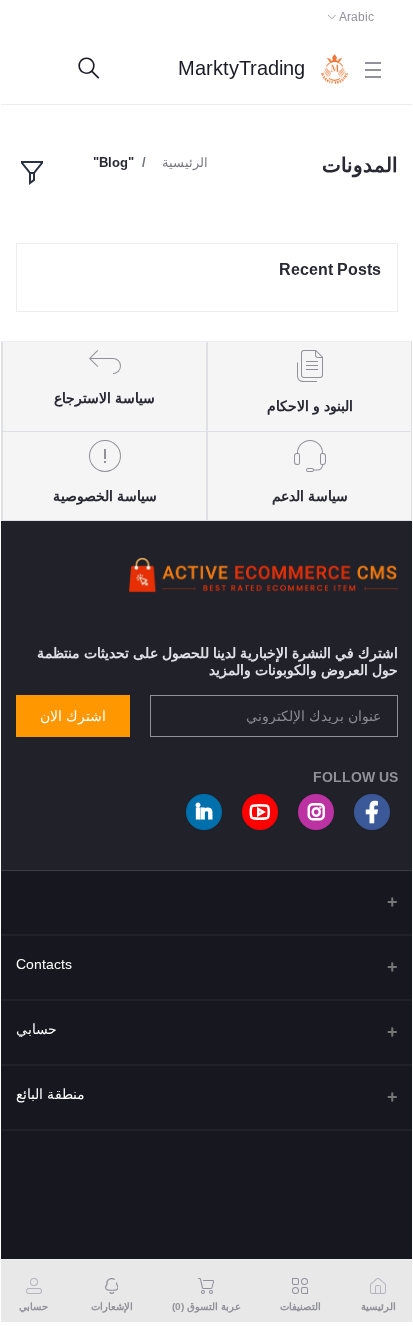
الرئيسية (185, 162)
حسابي (36, 1029)
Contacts (44, 964)
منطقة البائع (50, 1094)
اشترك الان (73, 716)
